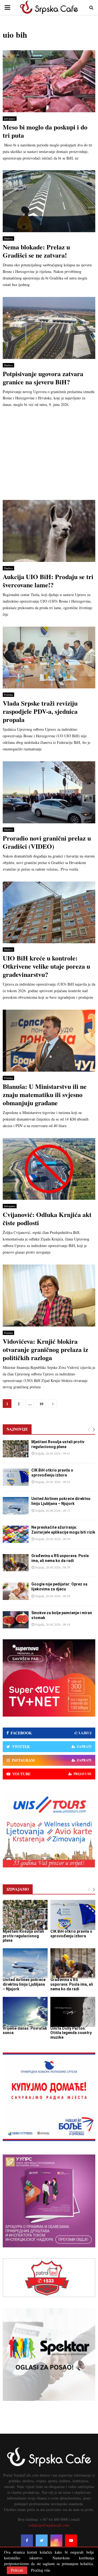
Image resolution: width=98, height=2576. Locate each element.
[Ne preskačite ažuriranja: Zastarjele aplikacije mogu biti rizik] (16, 1534)
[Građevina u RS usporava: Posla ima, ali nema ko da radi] (16, 1563)
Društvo (8, 238)
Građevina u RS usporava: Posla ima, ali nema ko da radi (72, 1984)
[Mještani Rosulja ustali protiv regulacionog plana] (16, 1449)
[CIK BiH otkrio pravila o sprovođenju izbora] (16, 1477)
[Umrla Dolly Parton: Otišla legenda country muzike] (73, 2012)
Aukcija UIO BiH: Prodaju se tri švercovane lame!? (48, 581)
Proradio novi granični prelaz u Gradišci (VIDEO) (47, 842)
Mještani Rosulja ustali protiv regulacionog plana (23, 1936)
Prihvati (17, 2570)
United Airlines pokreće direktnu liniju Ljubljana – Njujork (24, 1984)
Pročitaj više (41, 2570)
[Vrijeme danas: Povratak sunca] (25, 2012)
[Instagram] (56, 2540)
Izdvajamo (10, 119)
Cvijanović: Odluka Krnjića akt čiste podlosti (47, 1218)
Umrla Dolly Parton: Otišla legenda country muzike (71, 2033)
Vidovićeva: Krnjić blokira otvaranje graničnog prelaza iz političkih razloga (45, 1349)
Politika (8, 695)
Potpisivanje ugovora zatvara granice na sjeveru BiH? (43, 378)
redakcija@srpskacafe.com (49, 2525)
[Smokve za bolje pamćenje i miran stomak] (16, 1620)
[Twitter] (42, 2540)
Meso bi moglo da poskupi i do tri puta (45, 131)
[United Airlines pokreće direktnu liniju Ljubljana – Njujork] (16, 1506)
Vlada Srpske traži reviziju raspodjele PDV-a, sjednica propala (40, 711)
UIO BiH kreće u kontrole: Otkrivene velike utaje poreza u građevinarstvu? (46, 966)
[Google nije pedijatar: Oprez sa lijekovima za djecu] (16, 1591)
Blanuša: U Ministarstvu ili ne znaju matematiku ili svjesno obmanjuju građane (45, 1094)
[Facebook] (27, 2540)
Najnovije (17, 1429)
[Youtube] (71, 2540)
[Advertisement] (49, 456)
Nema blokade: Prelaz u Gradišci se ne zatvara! (36, 251)
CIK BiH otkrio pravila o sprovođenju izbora (71, 1934)
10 (41, 1404)
